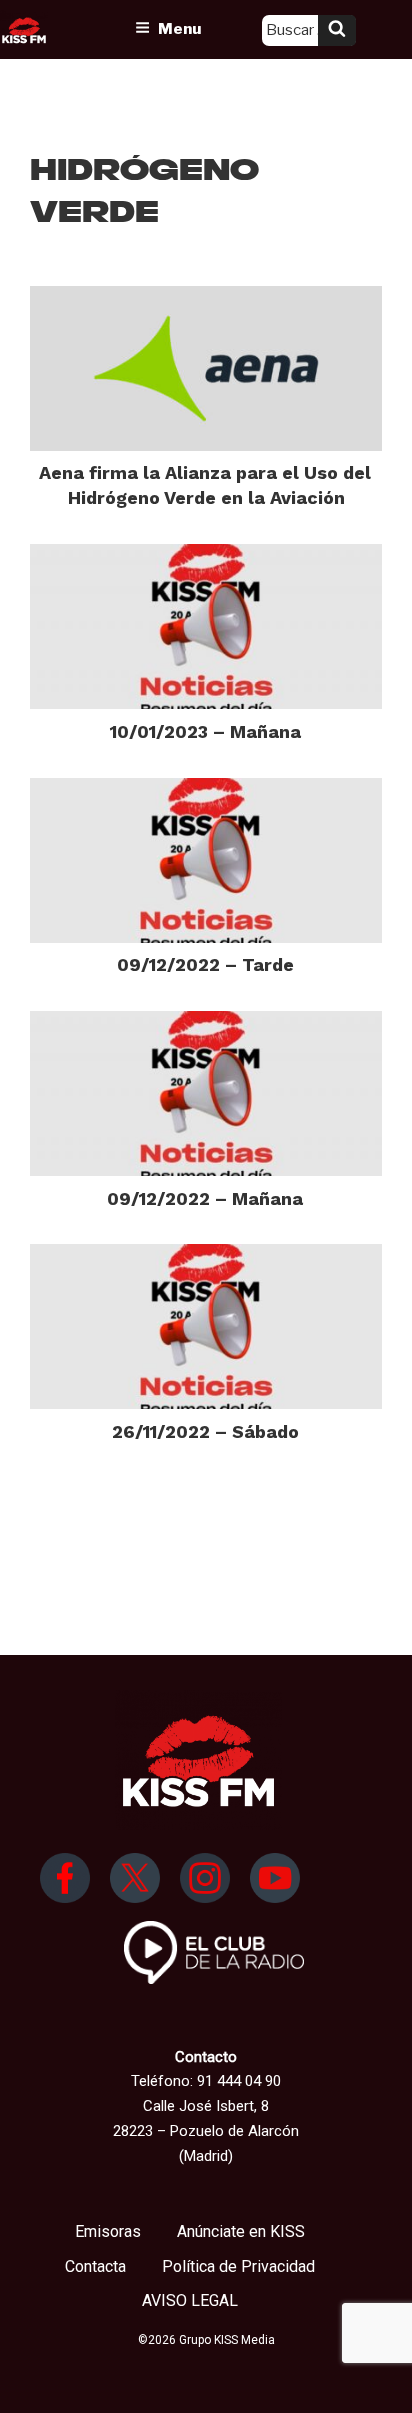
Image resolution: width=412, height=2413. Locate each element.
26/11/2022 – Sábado (205, 1431)
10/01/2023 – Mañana (205, 731)
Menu (179, 29)
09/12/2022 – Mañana (205, 1198)
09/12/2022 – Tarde (205, 964)
